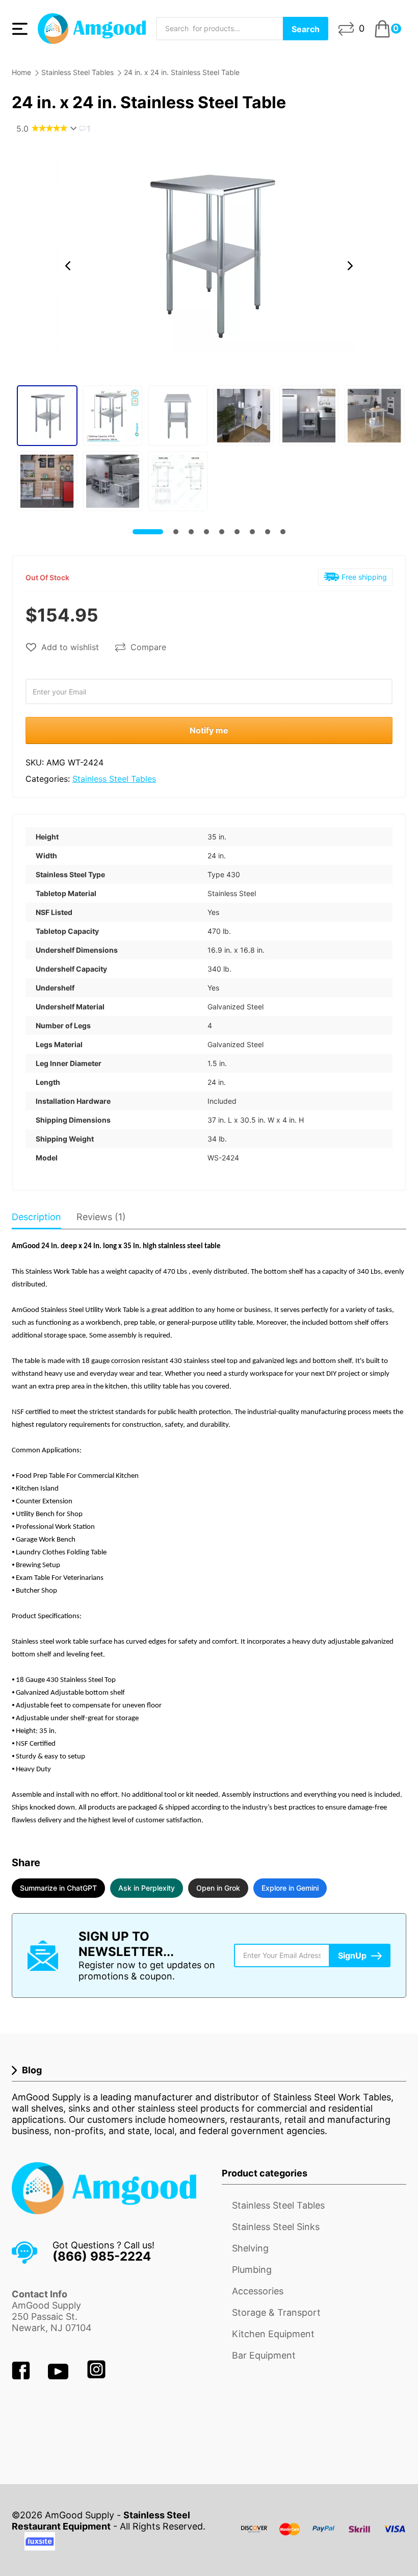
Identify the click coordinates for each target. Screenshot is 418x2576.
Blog (32, 2070)
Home (21, 72)
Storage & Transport (276, 2312)
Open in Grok (218, 1888)
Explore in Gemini (290, 1888)
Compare (148, 647)
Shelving (250, 2248)
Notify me (209, 730)
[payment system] (324, 2535)
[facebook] (22, 2376)
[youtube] (59, 2376)
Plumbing (252, 2270)
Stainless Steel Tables (77, 72)
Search (306, 29)
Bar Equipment (264, 2355)
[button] (68, 266)
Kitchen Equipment (273, 2334)
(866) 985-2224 (102, 2256)
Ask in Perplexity (147, 1888)
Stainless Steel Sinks (276, 2227)
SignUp (352, 1955)
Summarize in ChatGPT (58, 1888)
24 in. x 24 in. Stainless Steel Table (182, 72)
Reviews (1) (101, 1217)
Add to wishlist (70, 647)
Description (36, 1217)
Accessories (258, 2291)
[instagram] (96, 2376)
